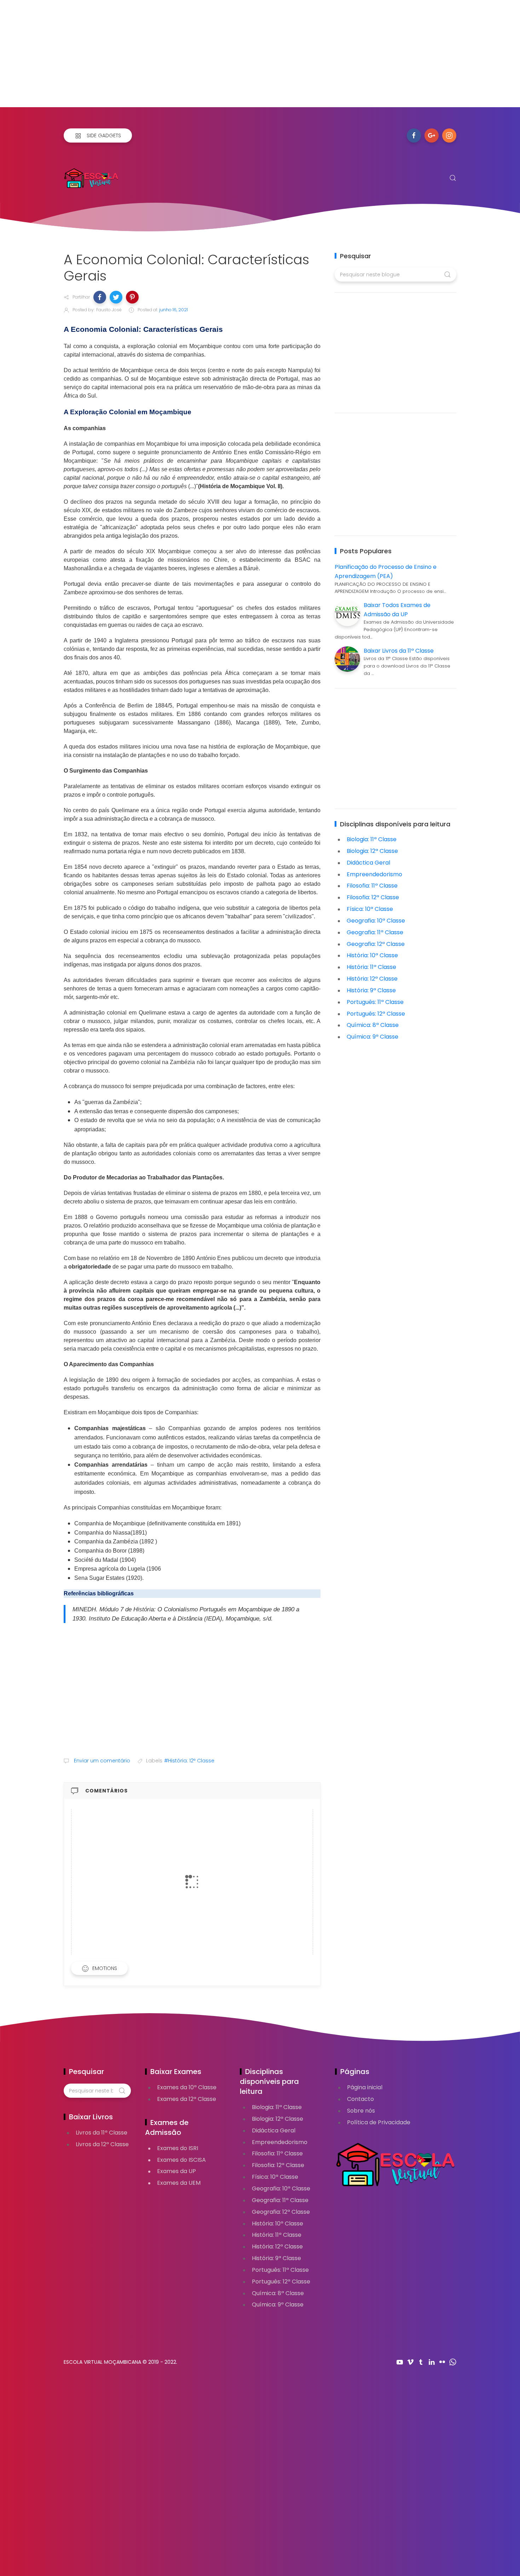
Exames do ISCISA (181, 2160)
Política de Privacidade (379, 2122)
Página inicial (365, 2087)
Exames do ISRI (178, 2148)
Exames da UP (177, 2171)
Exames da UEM (179, 2183)
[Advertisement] (212, 58)
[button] (100, 297)
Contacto (360, 2099)
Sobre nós (361, 2111)
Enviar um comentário (101, 1761)
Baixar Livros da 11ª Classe (399, 651)
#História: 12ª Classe (189, 1761)
